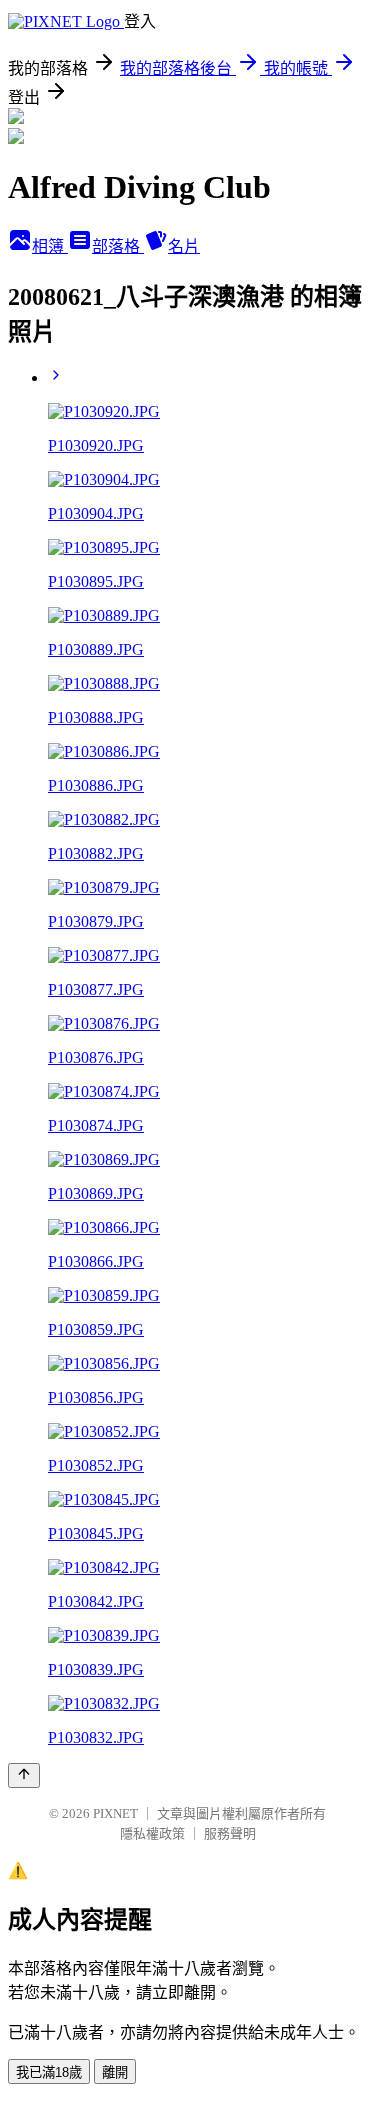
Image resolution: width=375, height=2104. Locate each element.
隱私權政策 (152, 1833)
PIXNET (115, 1813)
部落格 (118, 246)
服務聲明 (230, 1833)
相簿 (50, 246)
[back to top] (24, 1775)
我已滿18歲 (49, 2072)
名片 (184, 246)
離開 (115, 2072)
